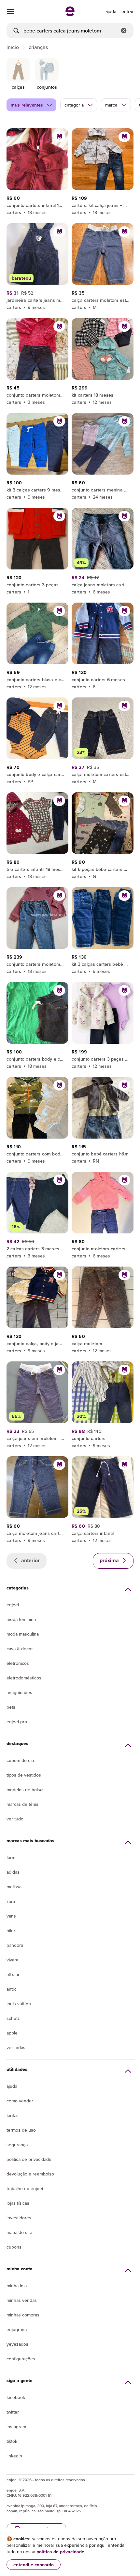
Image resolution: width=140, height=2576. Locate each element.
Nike (11, 1931)
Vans (11, 1916)
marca (111, 105)
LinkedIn (14, 2456)
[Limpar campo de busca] (124, 31)
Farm (11, 1857)
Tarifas (13, 2115)
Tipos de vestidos (24, 1775)
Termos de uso (21, 2130)
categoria (74, 105)
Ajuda (12, 2086)
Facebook (16, 2397)
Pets (11, 1707)
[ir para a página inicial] (70, 14)
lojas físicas (18, 2203)
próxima (110, 1560)
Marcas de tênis (22, 1804)
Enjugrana (17, 2329)
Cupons (14, 2247)
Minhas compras (23, 2315)
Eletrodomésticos (24, 1678)
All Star (13, 1974)
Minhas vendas (22, 2300)
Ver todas (16, 2047)
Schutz (13, 2018)
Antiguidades (19, 1692)
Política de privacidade (29, 2159)
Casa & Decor (20, 1649)
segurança (17, 2145)
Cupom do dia (20, 1760)
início (13, 47)
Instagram (16, 2427)
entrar (127, 11)
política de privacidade (60, 2552)
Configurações (21, 2359)
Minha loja (17, 2286)
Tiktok (12, 2441)
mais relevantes (27, 105)
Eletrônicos (18, 1663)
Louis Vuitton (19, 2004)
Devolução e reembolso (30, 2174)
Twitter (13, 2412)
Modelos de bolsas (26, 1790)
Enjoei (13, 1605)
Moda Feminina (21, 1619)
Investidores (19, 2218)
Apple (12, 2033)
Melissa (14, 1887)
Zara (11, 1901)
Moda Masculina (23, 1634)
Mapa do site (19, 2232)
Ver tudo (15, 1819)
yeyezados (17, 2344)
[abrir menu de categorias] (10, 11)
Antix (11, 1989)
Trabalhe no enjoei (25, 2188)
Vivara (12, 1960)
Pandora (15, 1945)
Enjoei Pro (17, 1722)
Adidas (13, 1872)
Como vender (20, 2101)
